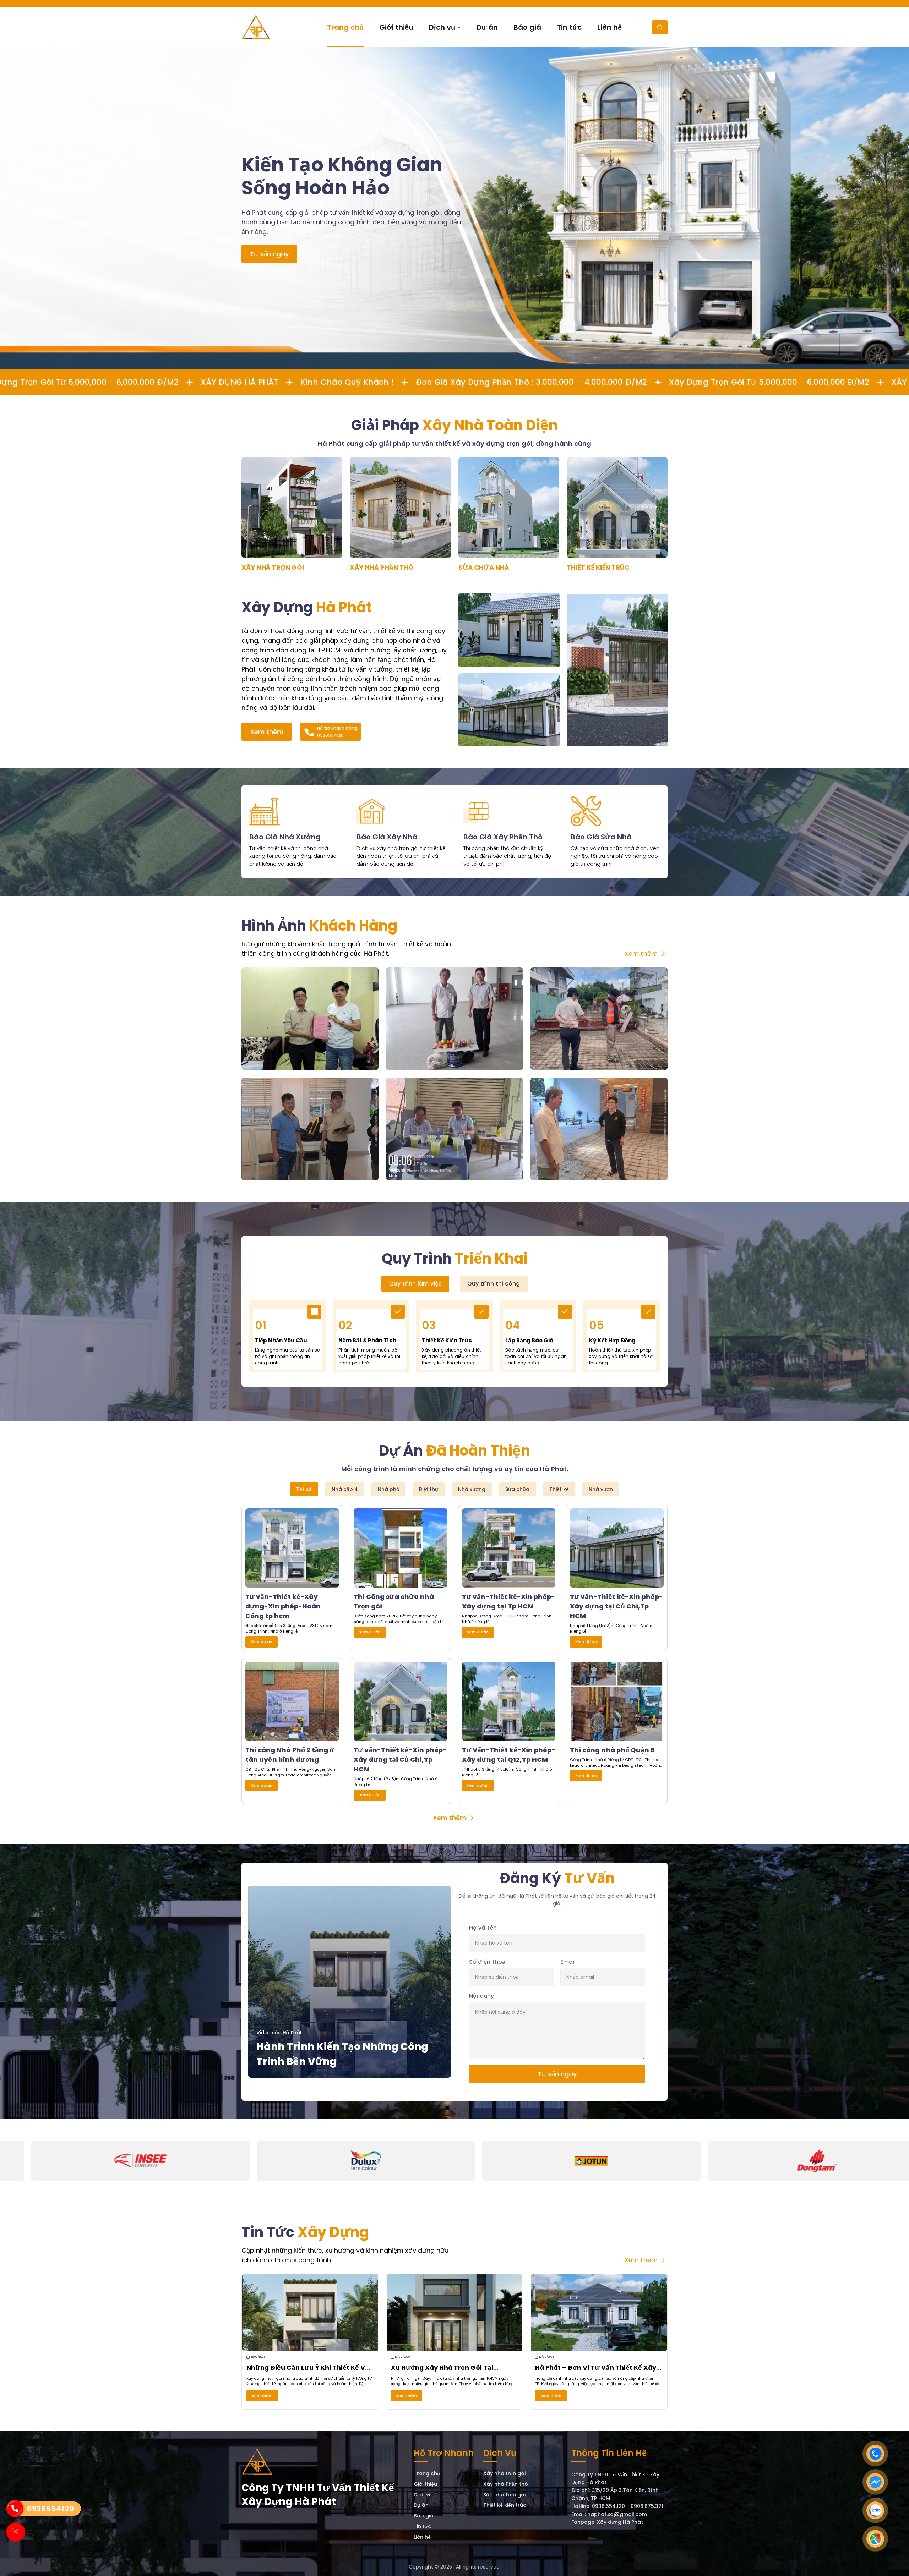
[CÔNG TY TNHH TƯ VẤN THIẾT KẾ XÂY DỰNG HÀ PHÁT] (256, 27)
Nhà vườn (601, 1489)
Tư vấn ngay (269, 254)
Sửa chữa (517, 1489)
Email (568, 1962)
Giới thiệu (425, 2484)
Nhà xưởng (472, 1489)
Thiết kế (559, 1489)
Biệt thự (429, 1489)
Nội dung (482, 1996)
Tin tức (422, 2527)
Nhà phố (388, 1489)
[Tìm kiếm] (660, 27)
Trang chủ (427, 2474)
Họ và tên (483, 1928)
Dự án (421, 2505)
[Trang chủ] (257, 2462)
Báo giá (424, 2516)
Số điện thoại (488, 1962)
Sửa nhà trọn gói (504, 2495)
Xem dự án (262, 1641)
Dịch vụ (423, 2495)
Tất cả (304, 1489)
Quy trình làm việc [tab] (415, 1284)
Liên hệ (422, 2537)
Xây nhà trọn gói (504, 2474)
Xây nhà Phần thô (506, 2484)
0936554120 (51, 2509)
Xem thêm (267, 732)
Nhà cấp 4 (345, 1489)
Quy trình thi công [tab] (494, 1284)
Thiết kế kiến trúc (505, 2505)
